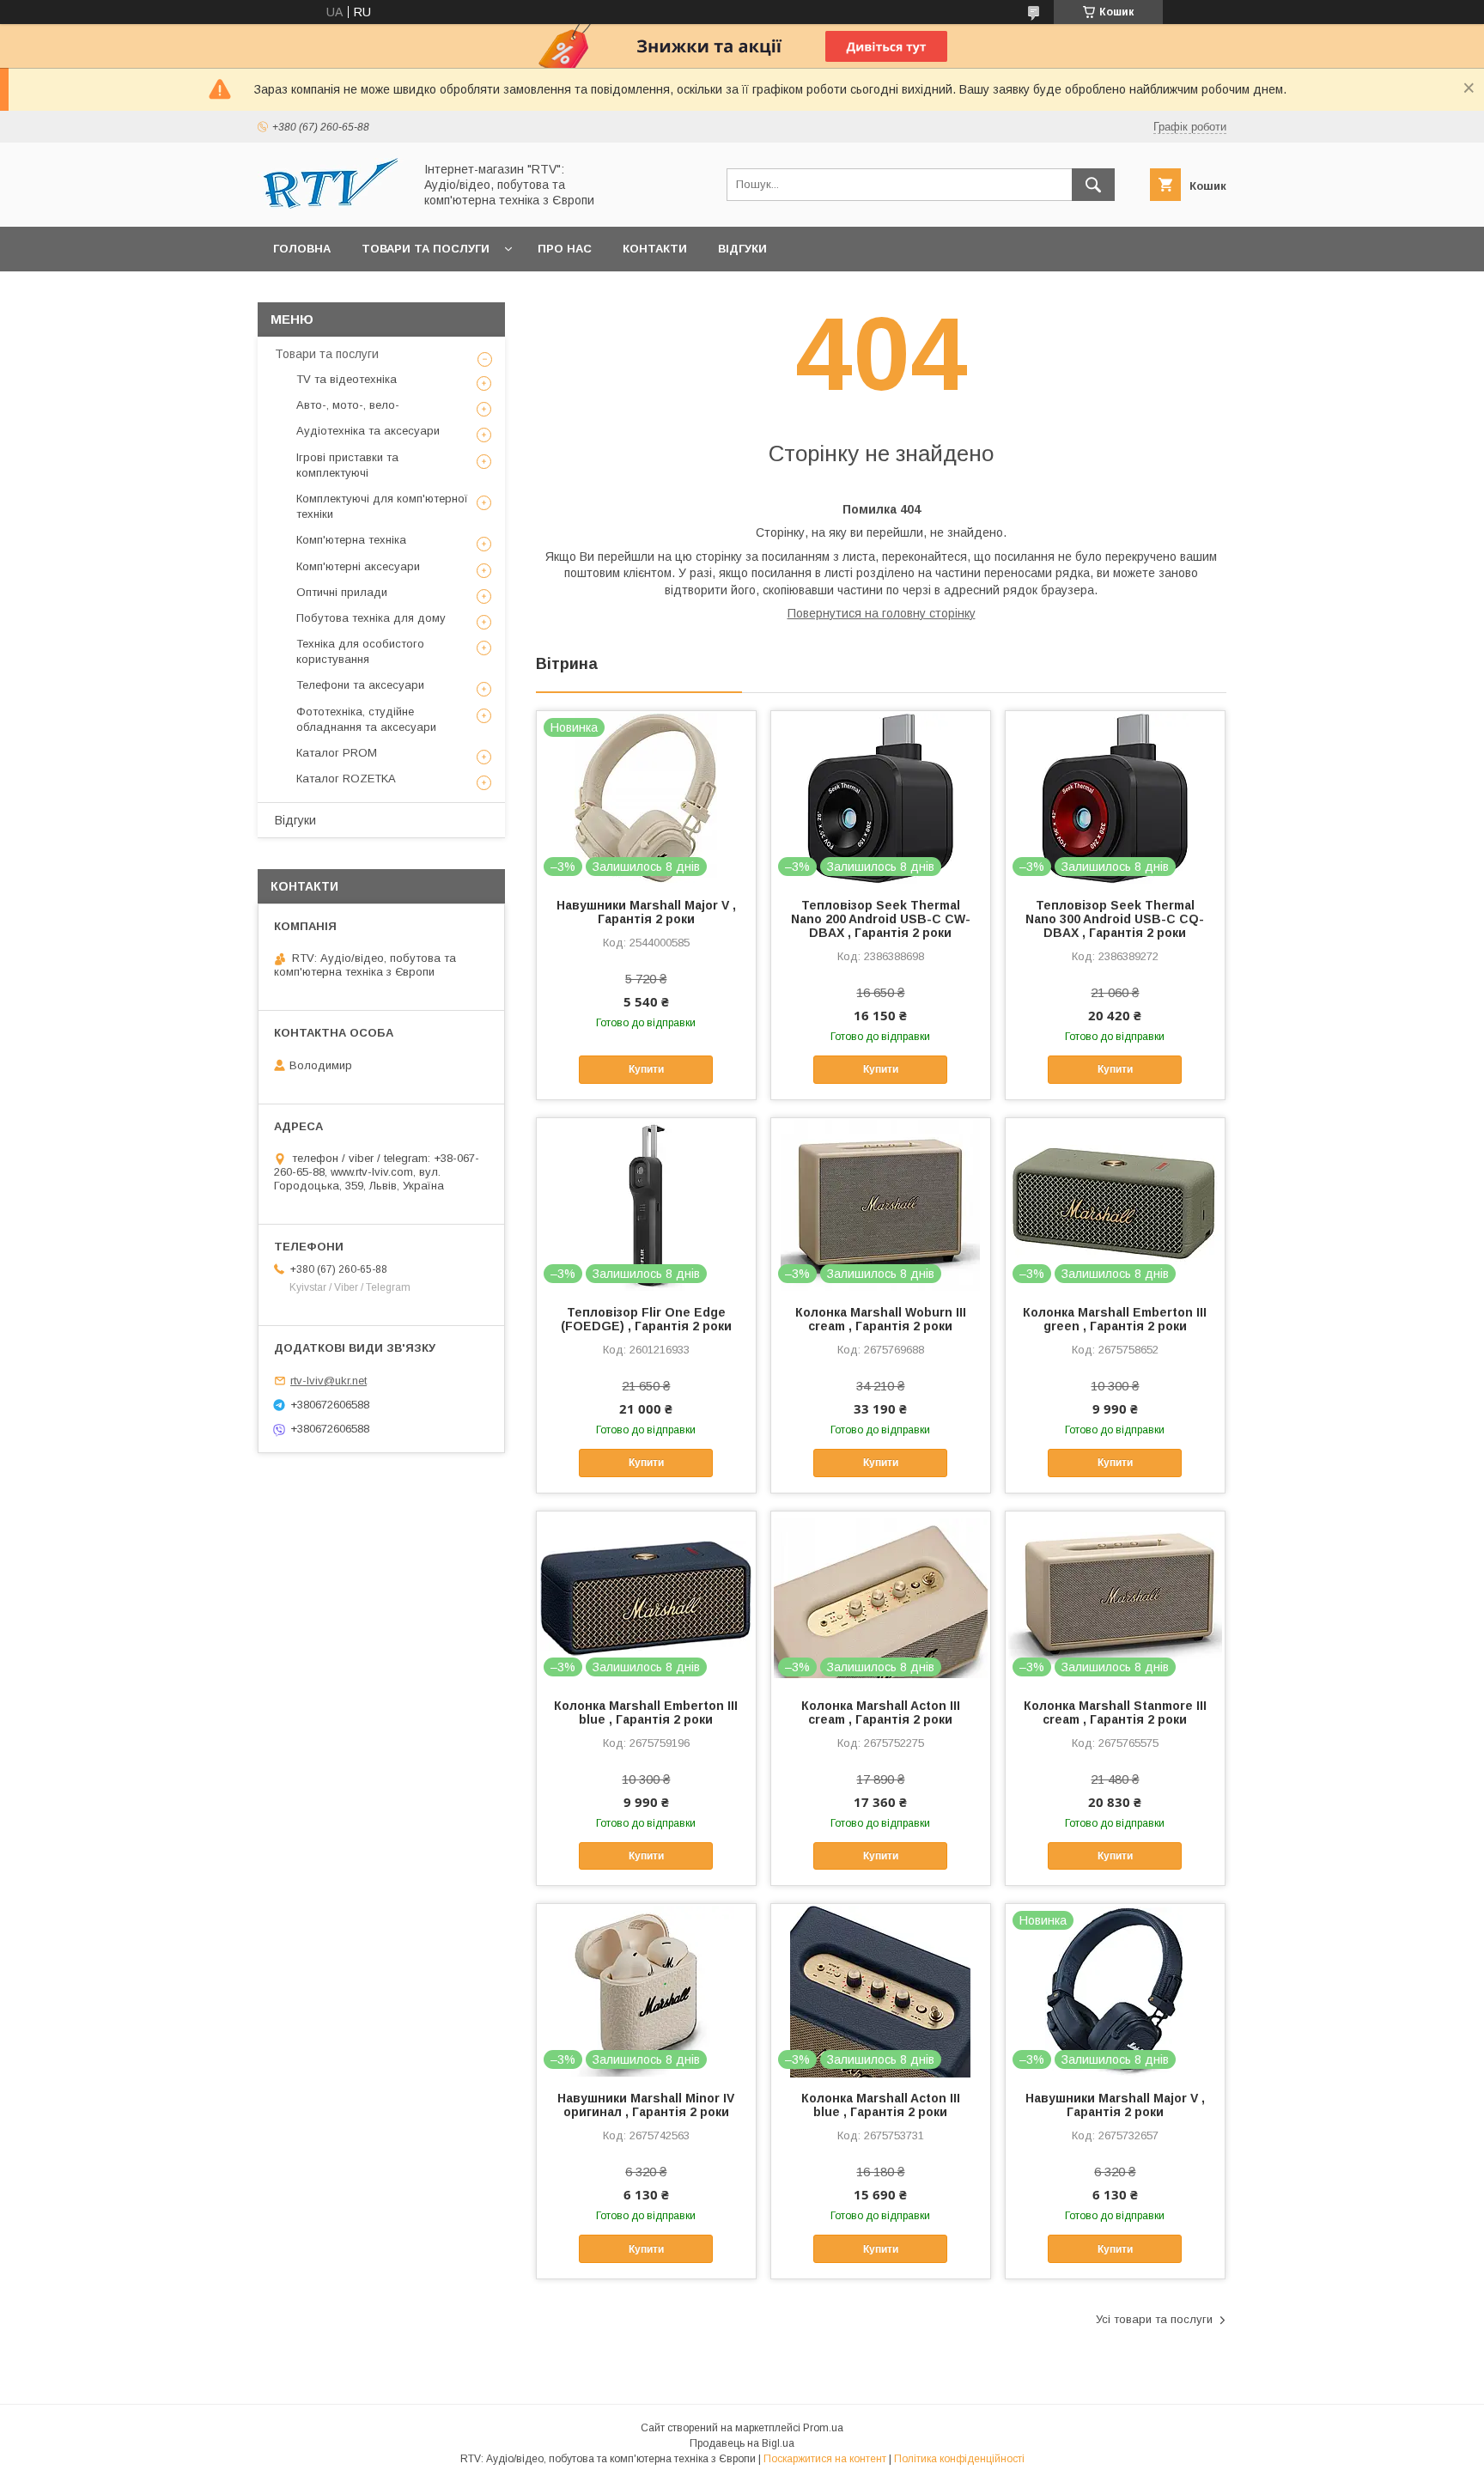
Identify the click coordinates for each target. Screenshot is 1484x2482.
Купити (646, 1069)
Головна (302, 249)
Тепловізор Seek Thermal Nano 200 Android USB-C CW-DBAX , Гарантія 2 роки (881, 919)
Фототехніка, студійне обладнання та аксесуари (366, 719)
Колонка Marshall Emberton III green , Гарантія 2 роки (1115, 1319)
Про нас (565, 249)
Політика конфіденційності (959, 2459)
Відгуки (742, 249)
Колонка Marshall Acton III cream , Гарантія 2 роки (881, 1712)
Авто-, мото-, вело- (348, 405)
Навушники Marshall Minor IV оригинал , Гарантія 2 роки (646, 2105)
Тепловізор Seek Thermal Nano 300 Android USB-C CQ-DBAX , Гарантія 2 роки (1115, 919)
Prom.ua (823, 2428)
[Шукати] (1093, 185)
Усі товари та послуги (1154, 2319)
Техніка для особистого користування (360, 651)
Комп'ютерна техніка (351, 540)
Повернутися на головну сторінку (882, 613)
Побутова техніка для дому (371, 618)
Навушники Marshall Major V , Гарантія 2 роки (646, 912)
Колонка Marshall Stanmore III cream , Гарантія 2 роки (1115, 1712)
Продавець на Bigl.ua (742, 2443)
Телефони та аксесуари (360, 685)
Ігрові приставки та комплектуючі (347, 465)
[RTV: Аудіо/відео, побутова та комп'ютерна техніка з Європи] (331, 204)
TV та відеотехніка (347, 379)
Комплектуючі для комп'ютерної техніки (382, 506)
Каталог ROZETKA (346, 779)
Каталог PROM (337, 753)
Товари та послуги (426, 249)
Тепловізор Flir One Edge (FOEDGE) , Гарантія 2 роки (646, 1319)
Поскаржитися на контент (825, 2459)
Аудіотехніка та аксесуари (368, 431)
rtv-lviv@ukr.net (328, 1381)
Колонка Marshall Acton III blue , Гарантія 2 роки (881, 2105)
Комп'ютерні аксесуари (358, 566)
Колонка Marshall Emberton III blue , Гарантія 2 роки (646, 1712)
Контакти (655, 249)
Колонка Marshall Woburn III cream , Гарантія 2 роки (881, 1319)
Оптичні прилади (342, 592)
